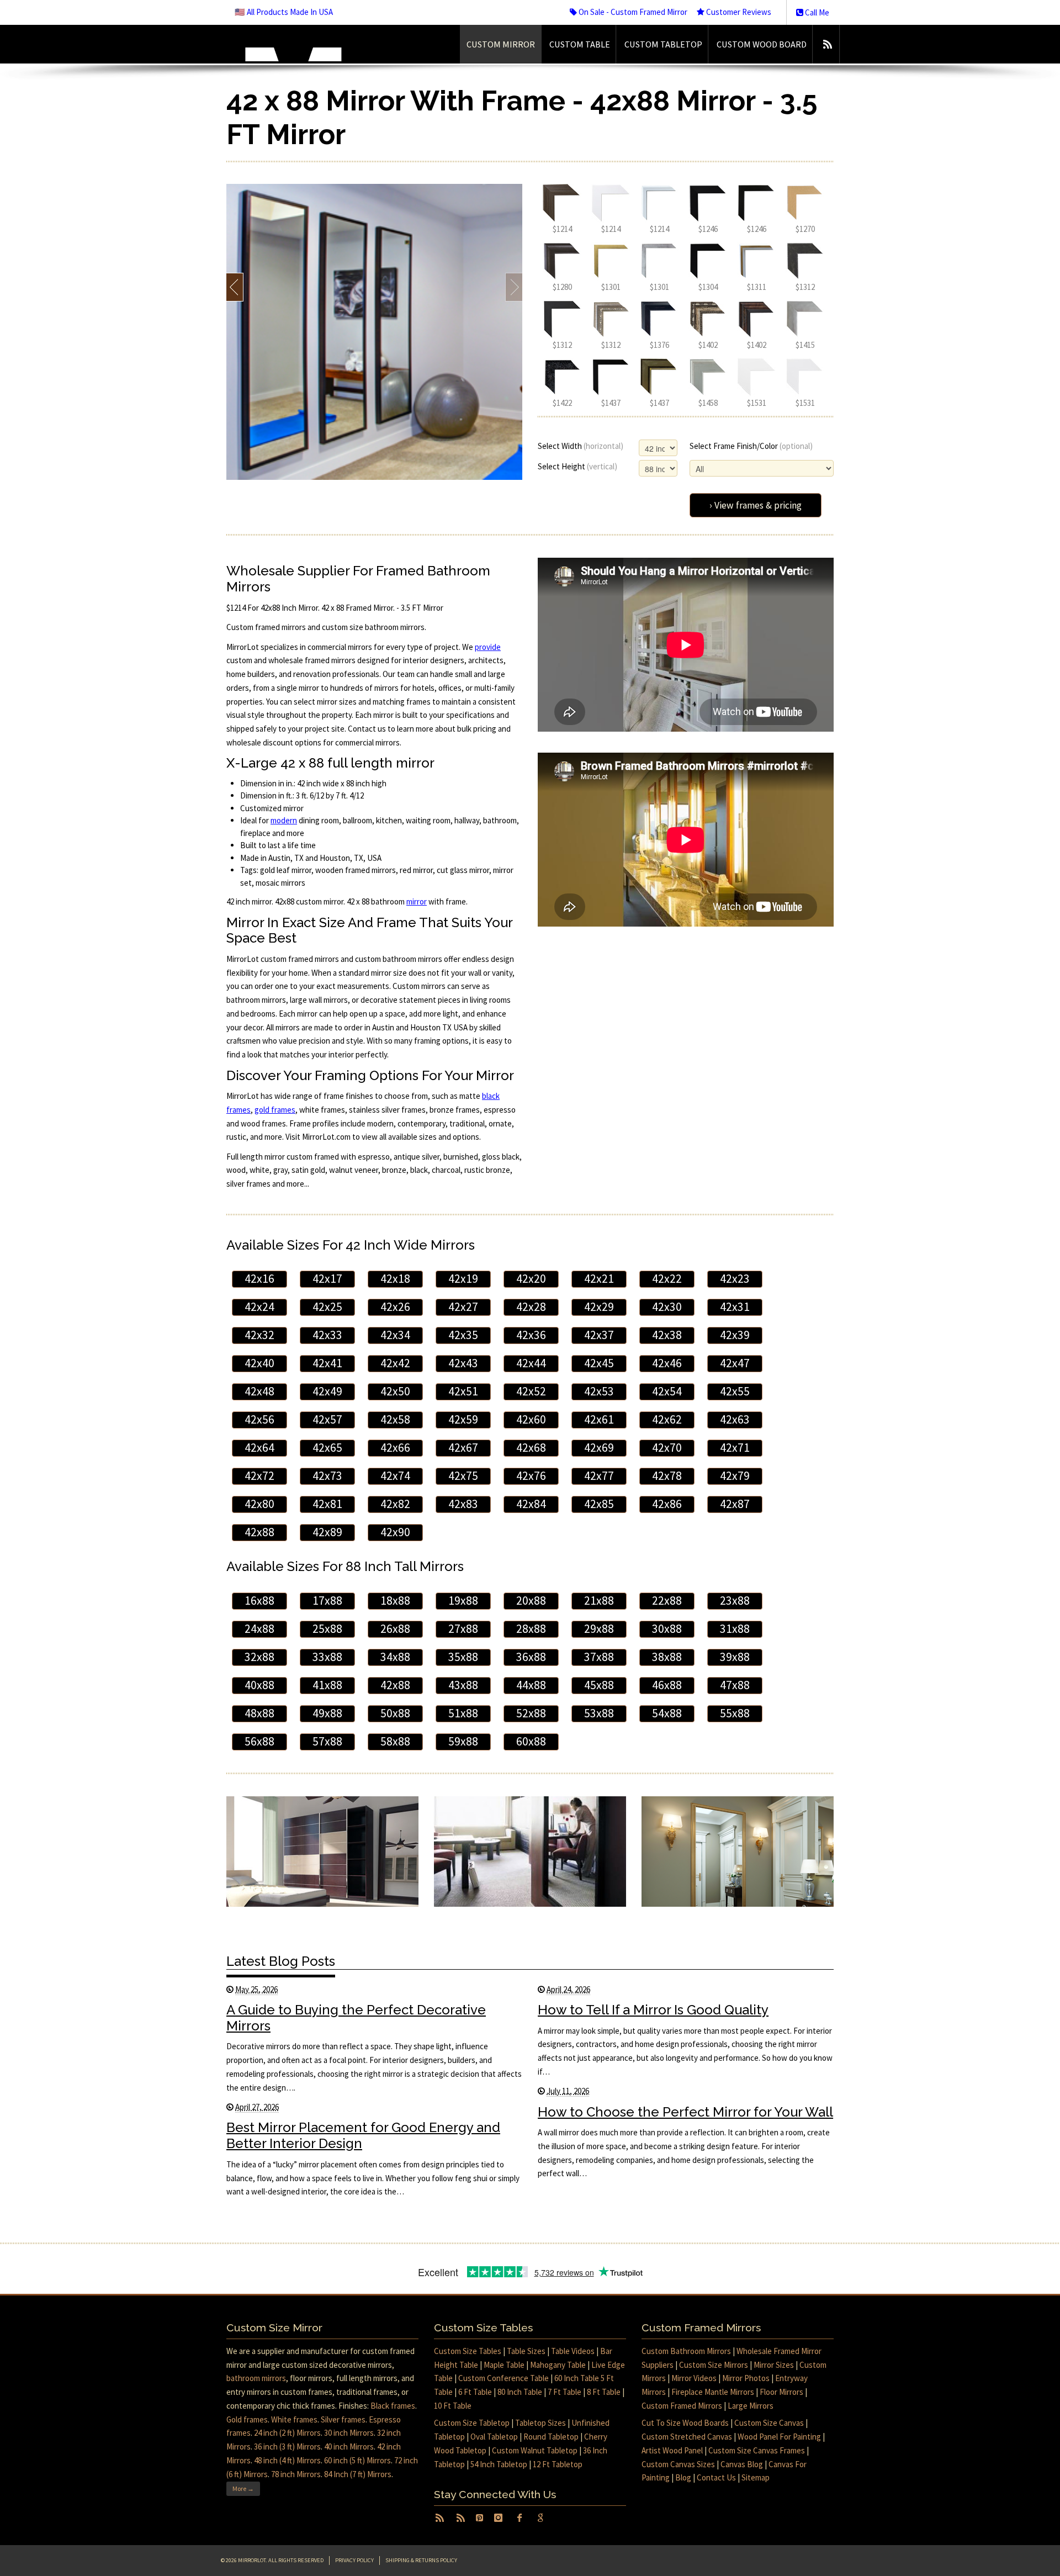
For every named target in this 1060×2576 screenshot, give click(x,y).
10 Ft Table (453, 2406)
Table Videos (573, 2351)
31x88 (735, 1629)
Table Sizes (526, 2351)
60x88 (531, 1741)
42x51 (463, 1391)
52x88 (531, 1713)
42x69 (599, 1448)
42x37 (599, 1335)
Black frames (393, 2406)
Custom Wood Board (762, 44)
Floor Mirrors (781, 2392)
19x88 (463, 1601)
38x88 (667, 1657)
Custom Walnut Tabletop (535, 2450)
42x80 (259, 1504)
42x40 (259, 1363)
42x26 (395, 1307)
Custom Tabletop (663, 44)
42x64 (259, 1448)
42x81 (327, 1504)
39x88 (735, 1657)
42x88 (259, 1532)
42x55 (735, 1391)
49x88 (327, 1713)
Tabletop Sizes (540, 2423)
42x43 (463, 1363)
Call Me (816, 12)
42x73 (327, 1476)
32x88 (259, 1657)
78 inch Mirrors (296, 2474)
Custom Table (580, 44)
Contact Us (716, 2477)
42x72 (259, 1476)
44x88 (531, 1685)
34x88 (395, 1657)
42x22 (667, 1279)
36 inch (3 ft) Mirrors (287, 2447)
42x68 (531, 1448)
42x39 (735, 1335)
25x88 (327, 1629)
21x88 (599, 1601)
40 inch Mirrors (349, 2447)
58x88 (395, 1741)
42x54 (667, 1391)
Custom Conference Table (504, 2378)
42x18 (395, 1279)
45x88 (599, 1685)
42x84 (531, 1504)
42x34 (395, 1335)
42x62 (667, 1419)
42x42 (395, 1363)
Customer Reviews (738, 12)
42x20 (531, 1279)
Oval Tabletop (494, 2437)
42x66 (395, 1448)
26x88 (395, 1629)
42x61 (599, 1419)
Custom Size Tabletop (472, 2423)
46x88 (667, 1685)
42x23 (735, 1279)
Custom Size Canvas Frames (757, 2450)
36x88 (531, 1657)
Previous (235, 287)
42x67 (463, 1448)
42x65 (327, 1448)
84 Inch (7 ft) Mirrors (358, 2474)
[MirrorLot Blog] (827, 44)
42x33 (327, 1335)
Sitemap (756, 2477)
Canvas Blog (742, 2464)
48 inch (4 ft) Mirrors (287, 2460)
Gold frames (247, 2419)
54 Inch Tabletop (499, 2464)
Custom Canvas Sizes (678, 2464)
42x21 (599, 1279)
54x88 (667, 1713)
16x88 (259, 1601)
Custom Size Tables (468, 2351)
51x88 (463, 1713)
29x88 (599, 1629)
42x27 (463, 1307)
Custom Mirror (501, 44)
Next (514, 287)
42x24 (259, 1307)
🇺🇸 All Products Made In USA (284, 12)
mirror (417, 901)
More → (243, 2488)
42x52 (531, 1391)
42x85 (599, 1504)
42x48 (259, 1391)
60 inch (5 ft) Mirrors (357, 2460)
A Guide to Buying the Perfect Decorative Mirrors (356, 2018)
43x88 (463, 1685)
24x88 (259, 1629)
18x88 (395, 1601)
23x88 (735, 1601)
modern (284, 820)
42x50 (395, 1391)
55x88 (735, 1713)
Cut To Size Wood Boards (685, 2423)
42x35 (463, 1335)
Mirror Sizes (774, 2365)
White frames (294, 2419)
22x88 (667, 1601)
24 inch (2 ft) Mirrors (287, 2433)
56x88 (259, 1741)
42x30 (667, 1307)
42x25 (327, 1307)
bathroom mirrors (256, 2378)
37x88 (599, 1657)
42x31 (735, 1307)
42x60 (531, 1419)
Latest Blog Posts (281, 1961)
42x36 (531, 1335)
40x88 (259, 1685)
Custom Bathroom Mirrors (686, 2351)
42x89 (327, 1532)
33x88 (327, 1657)
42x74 (395, 1476)
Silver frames (343, 2419)
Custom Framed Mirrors (682, 2406)
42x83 (463, 1504)
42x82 (395, 1504)
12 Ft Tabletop (558, 2464)
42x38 (667, 1335)
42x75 (463, 1476)
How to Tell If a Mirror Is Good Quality (653, 2010)
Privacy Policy (354, 2560)
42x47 (735, 1363)
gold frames (275, 1110)
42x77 (599, 1476)
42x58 (395, 1419)
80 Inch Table (520, 2392)
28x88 (531, 1629)
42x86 (667, 1504)
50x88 (395, 1713)
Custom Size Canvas (769, 2423)
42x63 (735, 1419)
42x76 (531, 1476)
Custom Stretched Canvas (687, 2437)
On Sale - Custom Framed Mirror (632, 12)
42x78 (667, 1476)
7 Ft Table (565, 2392)
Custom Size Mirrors (714, 2365)
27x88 (463, 1629)
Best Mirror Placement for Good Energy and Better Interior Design (363, 2135)
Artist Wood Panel (672, 2450)
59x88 (463, 1741)
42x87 (735, 1504)
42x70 (667, 1448)
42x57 (327, 1419)
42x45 (599, 1363)
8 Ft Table (604, 2392)
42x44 (531, 1363)
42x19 (463, 1279)
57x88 (327, 1741)
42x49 (327, 1391)
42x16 (259, 1279)
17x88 (327, 1601)
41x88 (327, 1685)
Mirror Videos (694, 2378)
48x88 (259, 1713)
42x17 (327, 1279)
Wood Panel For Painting (779, 2437)
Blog (683, 2477)
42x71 (735, 1448)
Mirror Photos (746, 2378)
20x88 (531, 1601)
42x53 (599, 1391)
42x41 (327, 1363)
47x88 (735, 1685)
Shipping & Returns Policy (421, 2560)
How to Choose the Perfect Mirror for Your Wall (685, 2112)
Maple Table (504, 2365)
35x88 (463, 1657)
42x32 (259, 1335)
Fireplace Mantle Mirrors (713, 2392)
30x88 (667, 1629)
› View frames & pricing (756, 505)
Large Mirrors (751, 2406)
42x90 (395, 1532)
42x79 (735, 1476)
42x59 (463, 1419)
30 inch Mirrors (349, 2433)
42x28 (531, 1307)
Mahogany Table (558, 2365)
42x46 (667, 1363)
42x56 (259, 1419)
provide (488, 647)
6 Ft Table (475, 2392)
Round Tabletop (551, 2437)
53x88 (599, 1713)
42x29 (599, 1307)
